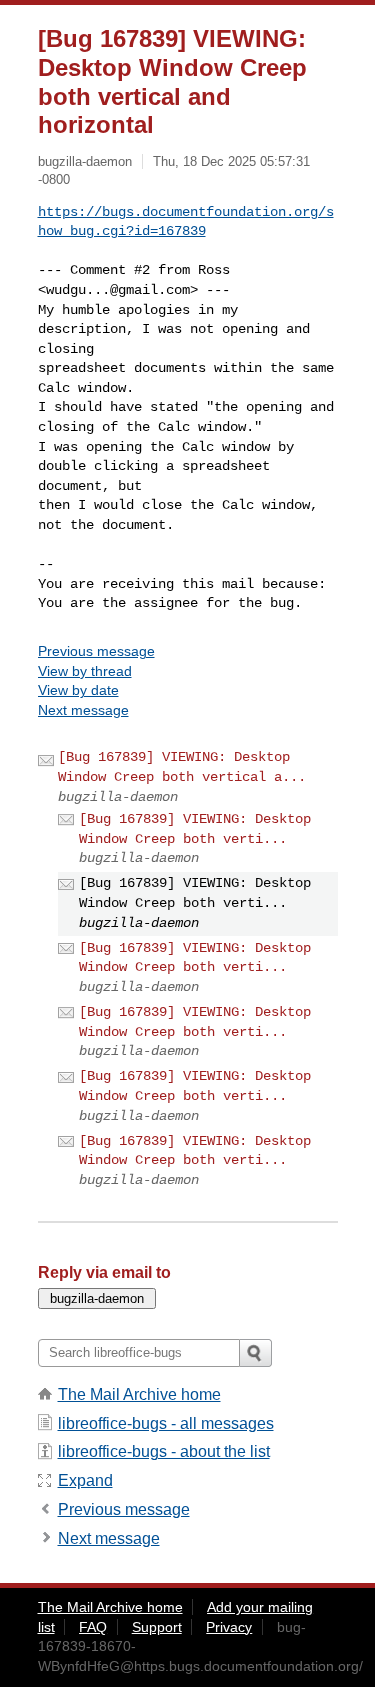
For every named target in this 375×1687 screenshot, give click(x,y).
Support (157, 1627)
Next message (83, 710)
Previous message (96, 651)
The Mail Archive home (139, 1394)
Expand (85, 1480)
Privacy (229, 1627)
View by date (78, 690)
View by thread (85, 671)
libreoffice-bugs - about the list (164, 1451)
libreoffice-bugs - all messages (166, 1423)
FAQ (93, 1627)
